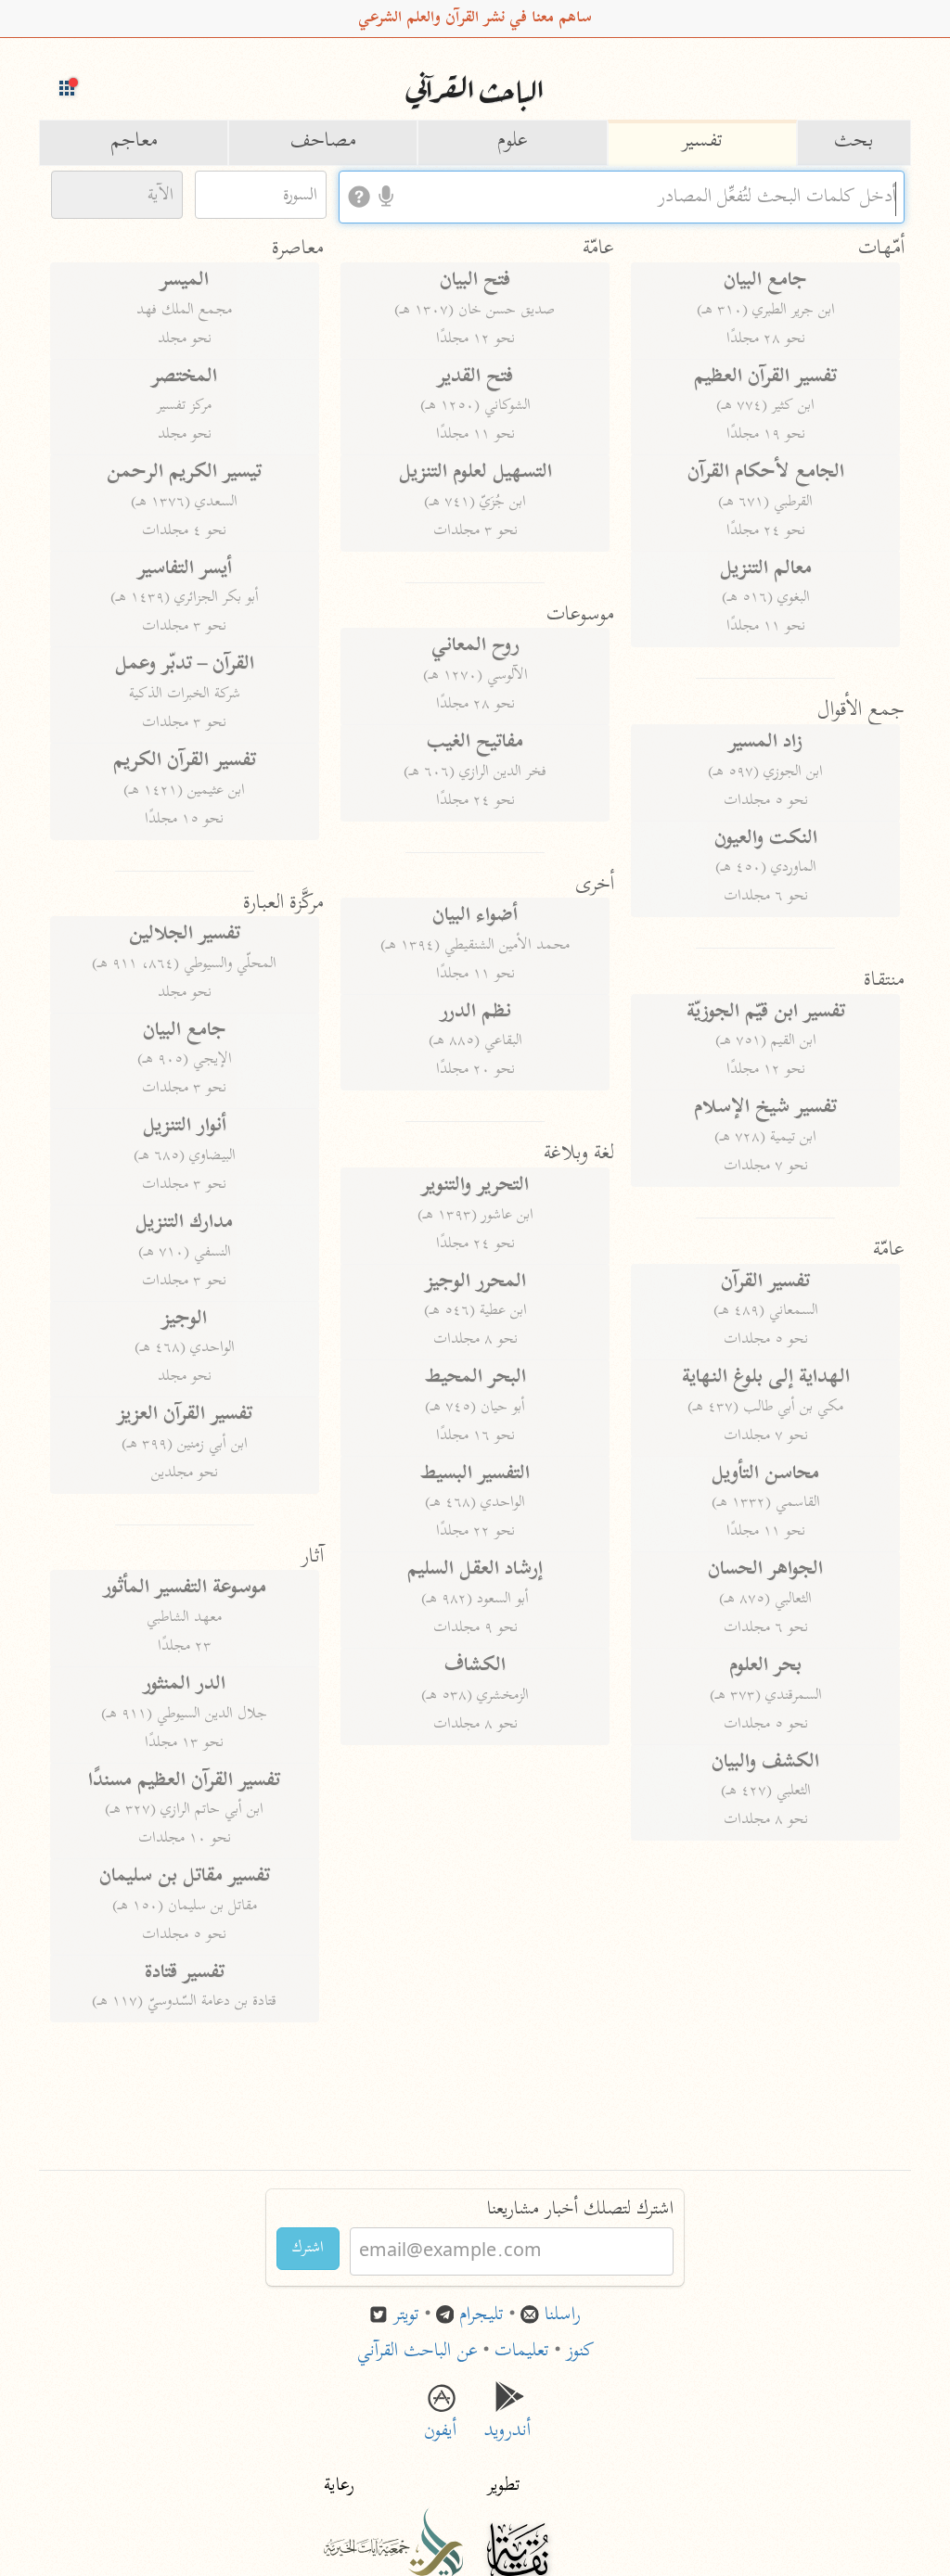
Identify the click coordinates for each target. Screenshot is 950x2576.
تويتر (406, 2316)
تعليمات (522, 2352)
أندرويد (510, 2418)
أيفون (440, 2418)
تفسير (702, 142)
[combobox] (622, 197)
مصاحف (323, 142)
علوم (513, 142)
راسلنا (563, 2316)
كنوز (580, 2352)
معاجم (134, 142)
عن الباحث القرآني (417, 2352)
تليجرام (481, 2316)
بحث (854, 142)
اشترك (308, 2249)
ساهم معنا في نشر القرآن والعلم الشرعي (475, 19)
